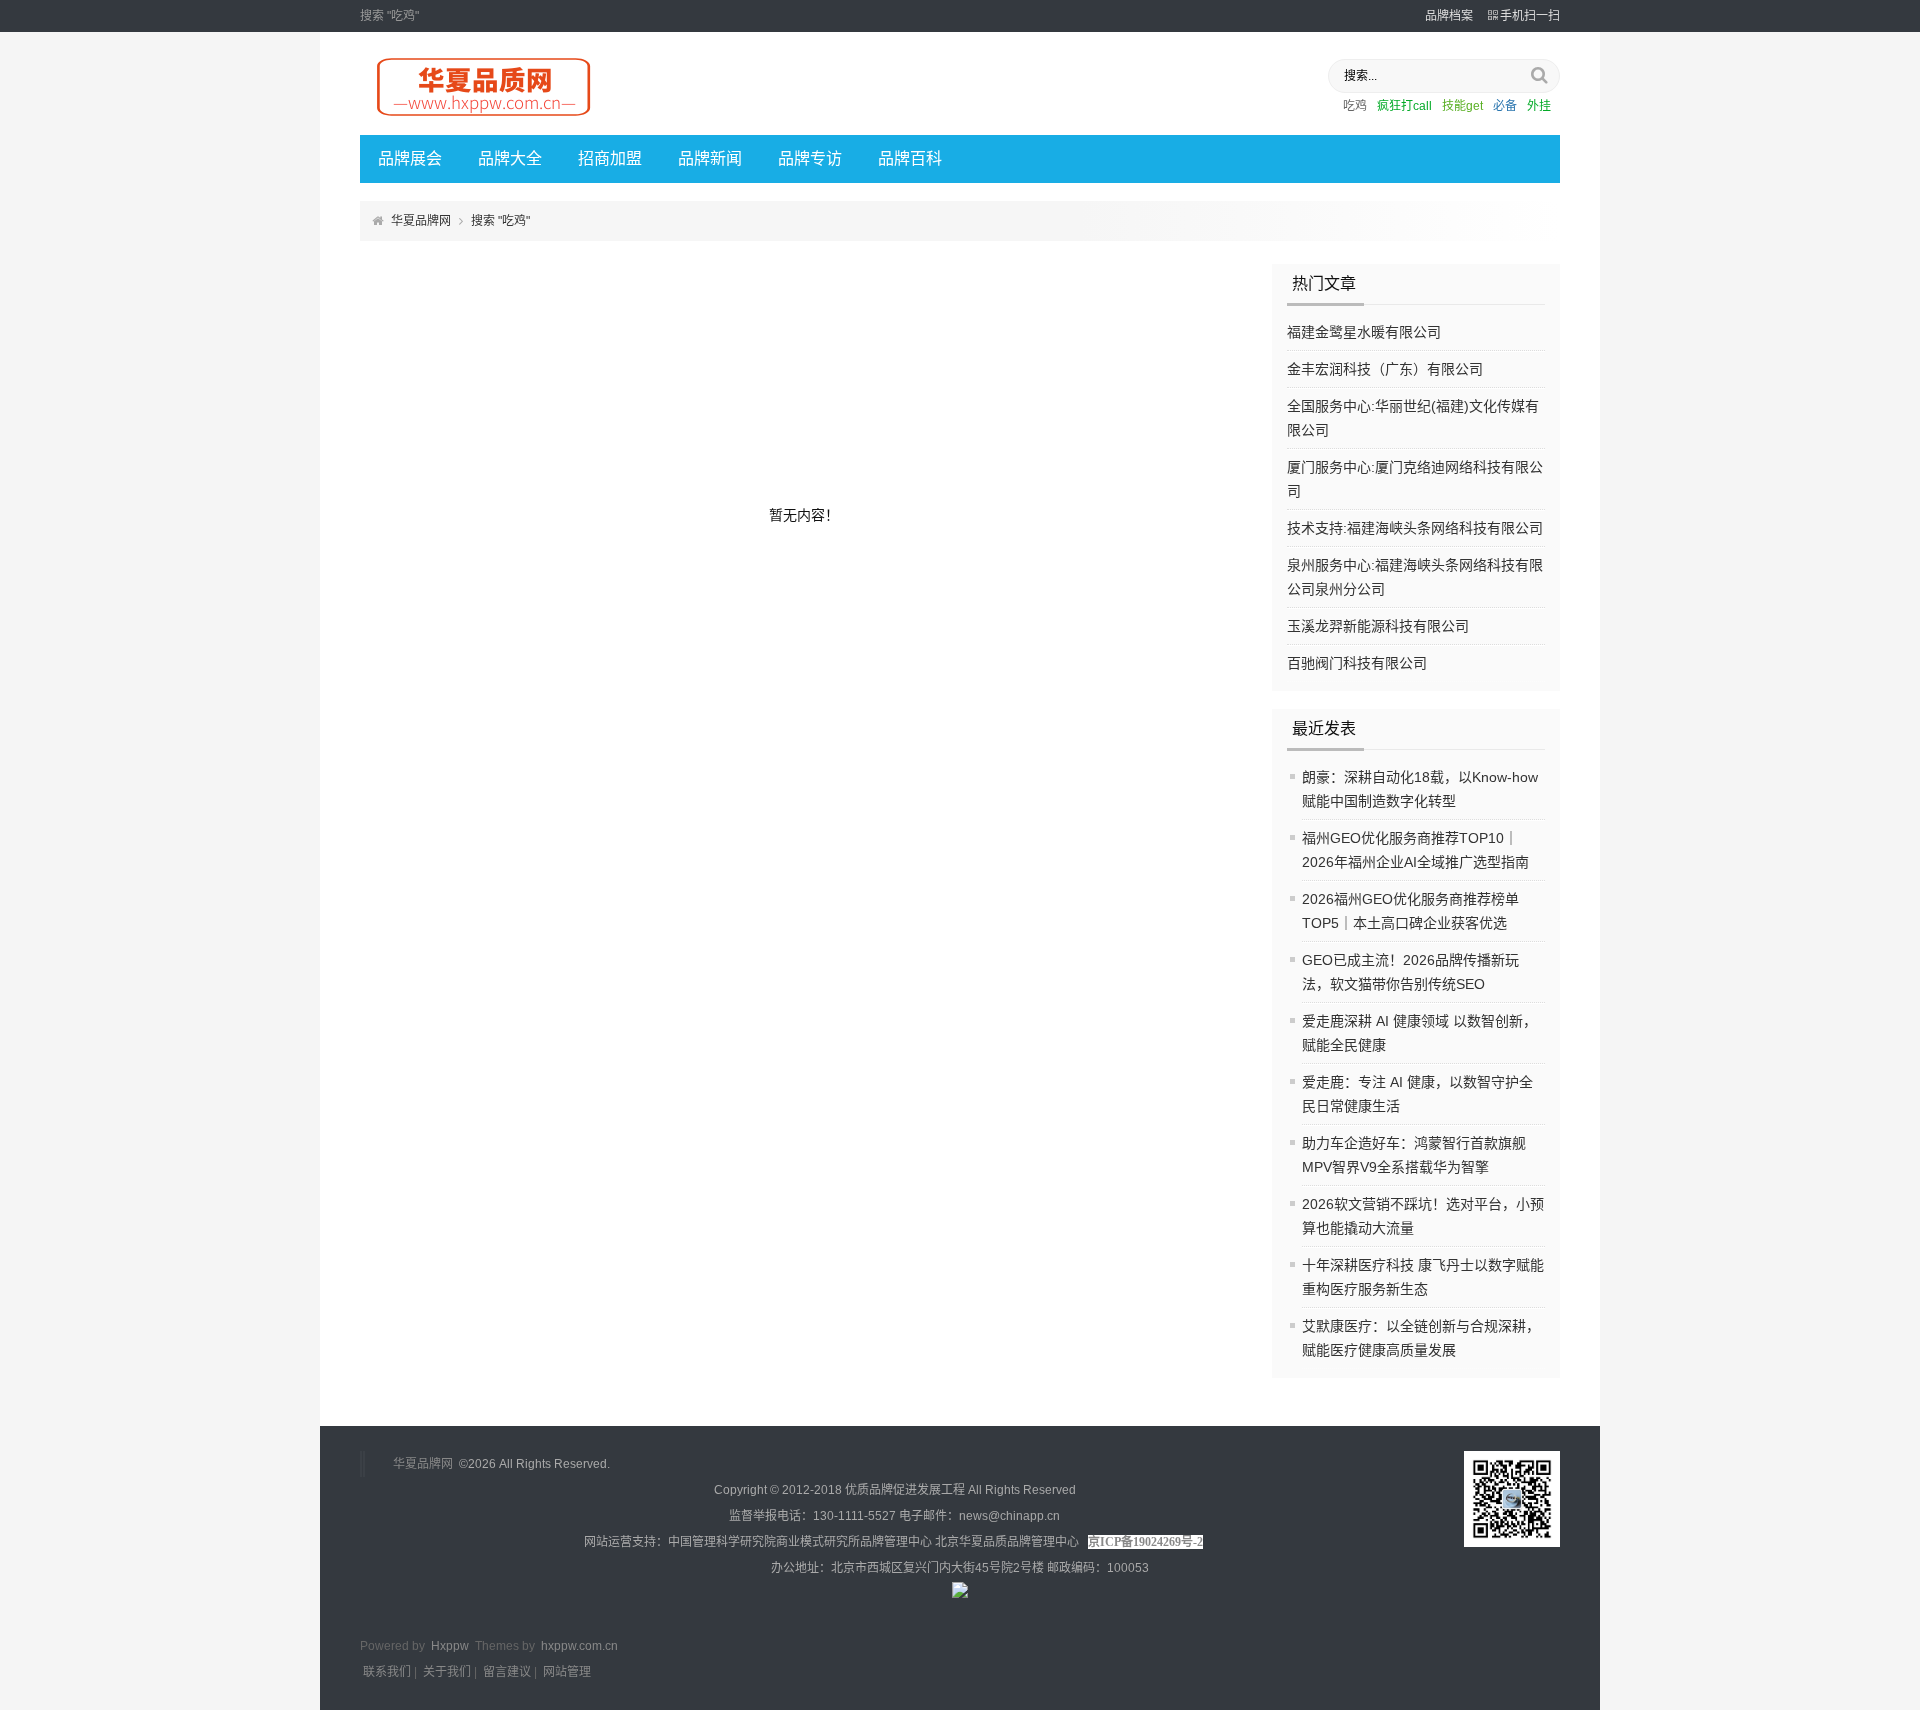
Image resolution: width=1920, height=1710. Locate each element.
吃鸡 (1355, 106)
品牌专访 (810, 158)
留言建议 (507, 1672)
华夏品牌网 (421, 221)
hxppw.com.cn (579, 1646)
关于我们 (447, 1672)
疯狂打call (1404, 106)
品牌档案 (1449, 16)
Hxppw (450, 1646)
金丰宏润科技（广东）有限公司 (1385, 369)
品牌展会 (410, 158)
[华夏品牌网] (485, 117)
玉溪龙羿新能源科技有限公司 (1378, 626)
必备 (1505, 106)
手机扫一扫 (1530, 16)
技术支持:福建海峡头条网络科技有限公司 (1415, 528)
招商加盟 (610, 158)
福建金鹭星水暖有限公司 (1364, 332)
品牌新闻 (710, 158)
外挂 (1539, 106)
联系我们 (387, 1672)
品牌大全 (510, 158)
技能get (1462, 106)
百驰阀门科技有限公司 (1357, 663)
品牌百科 (910, 158)
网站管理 (567, 1672)
